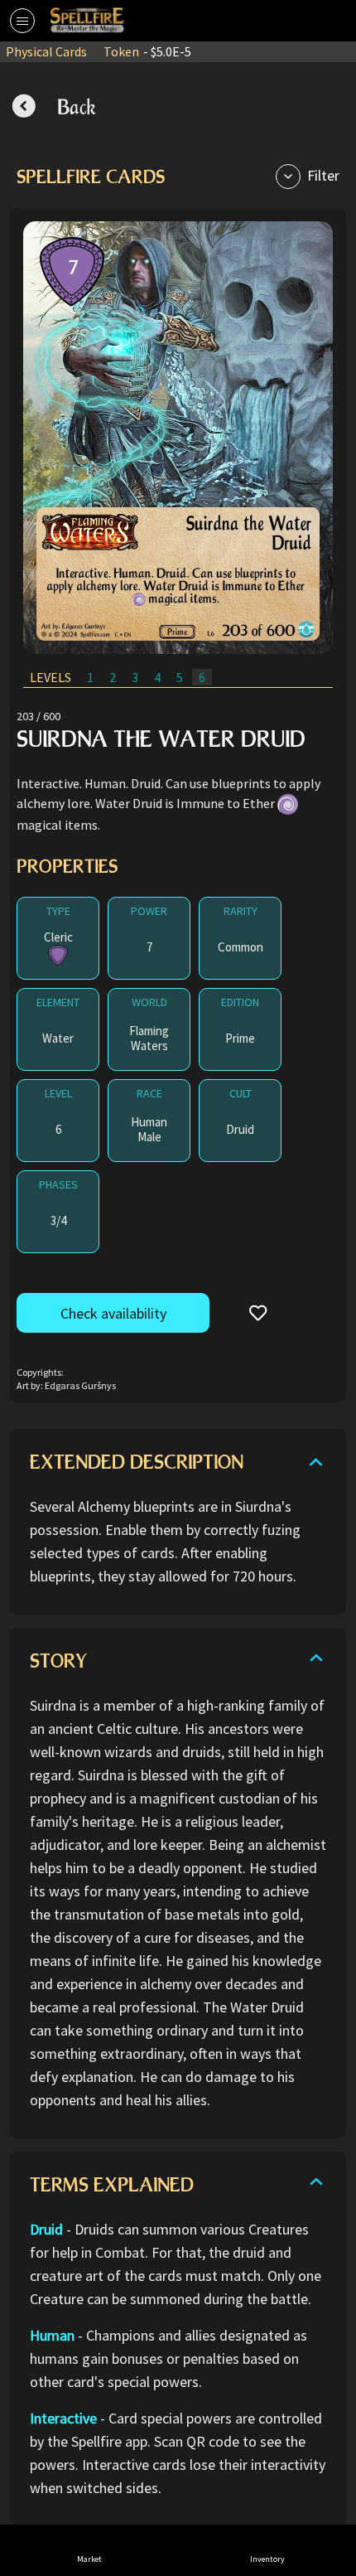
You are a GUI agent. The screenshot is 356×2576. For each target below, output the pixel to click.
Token (147, 52)
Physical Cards (46, 52)
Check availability (113, 1313)
